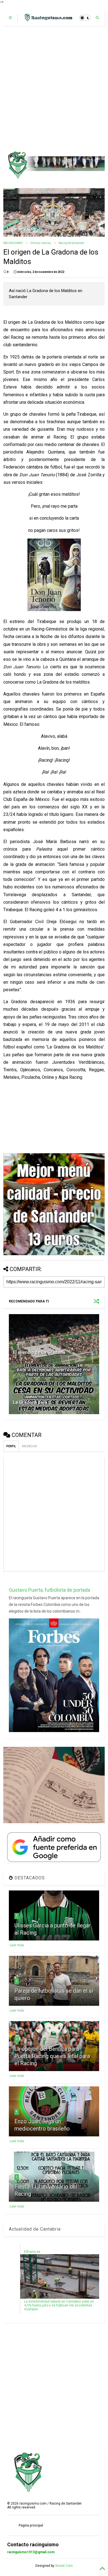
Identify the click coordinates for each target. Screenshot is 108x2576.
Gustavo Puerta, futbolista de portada (49, 1590)
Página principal (31, 2525)
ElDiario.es (32, 2252)
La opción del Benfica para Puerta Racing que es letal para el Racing (52, 2056)
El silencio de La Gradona (39, 1352)
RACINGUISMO (13, 243)
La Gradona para (30, 1402)
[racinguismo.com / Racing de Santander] (48, 19)
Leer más (17, 1945)
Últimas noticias (41, 243)
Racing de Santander (71, 243)
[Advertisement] (54, 89)
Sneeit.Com (64, 2566)
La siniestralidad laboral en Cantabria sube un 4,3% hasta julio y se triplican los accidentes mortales (59, 2305)
